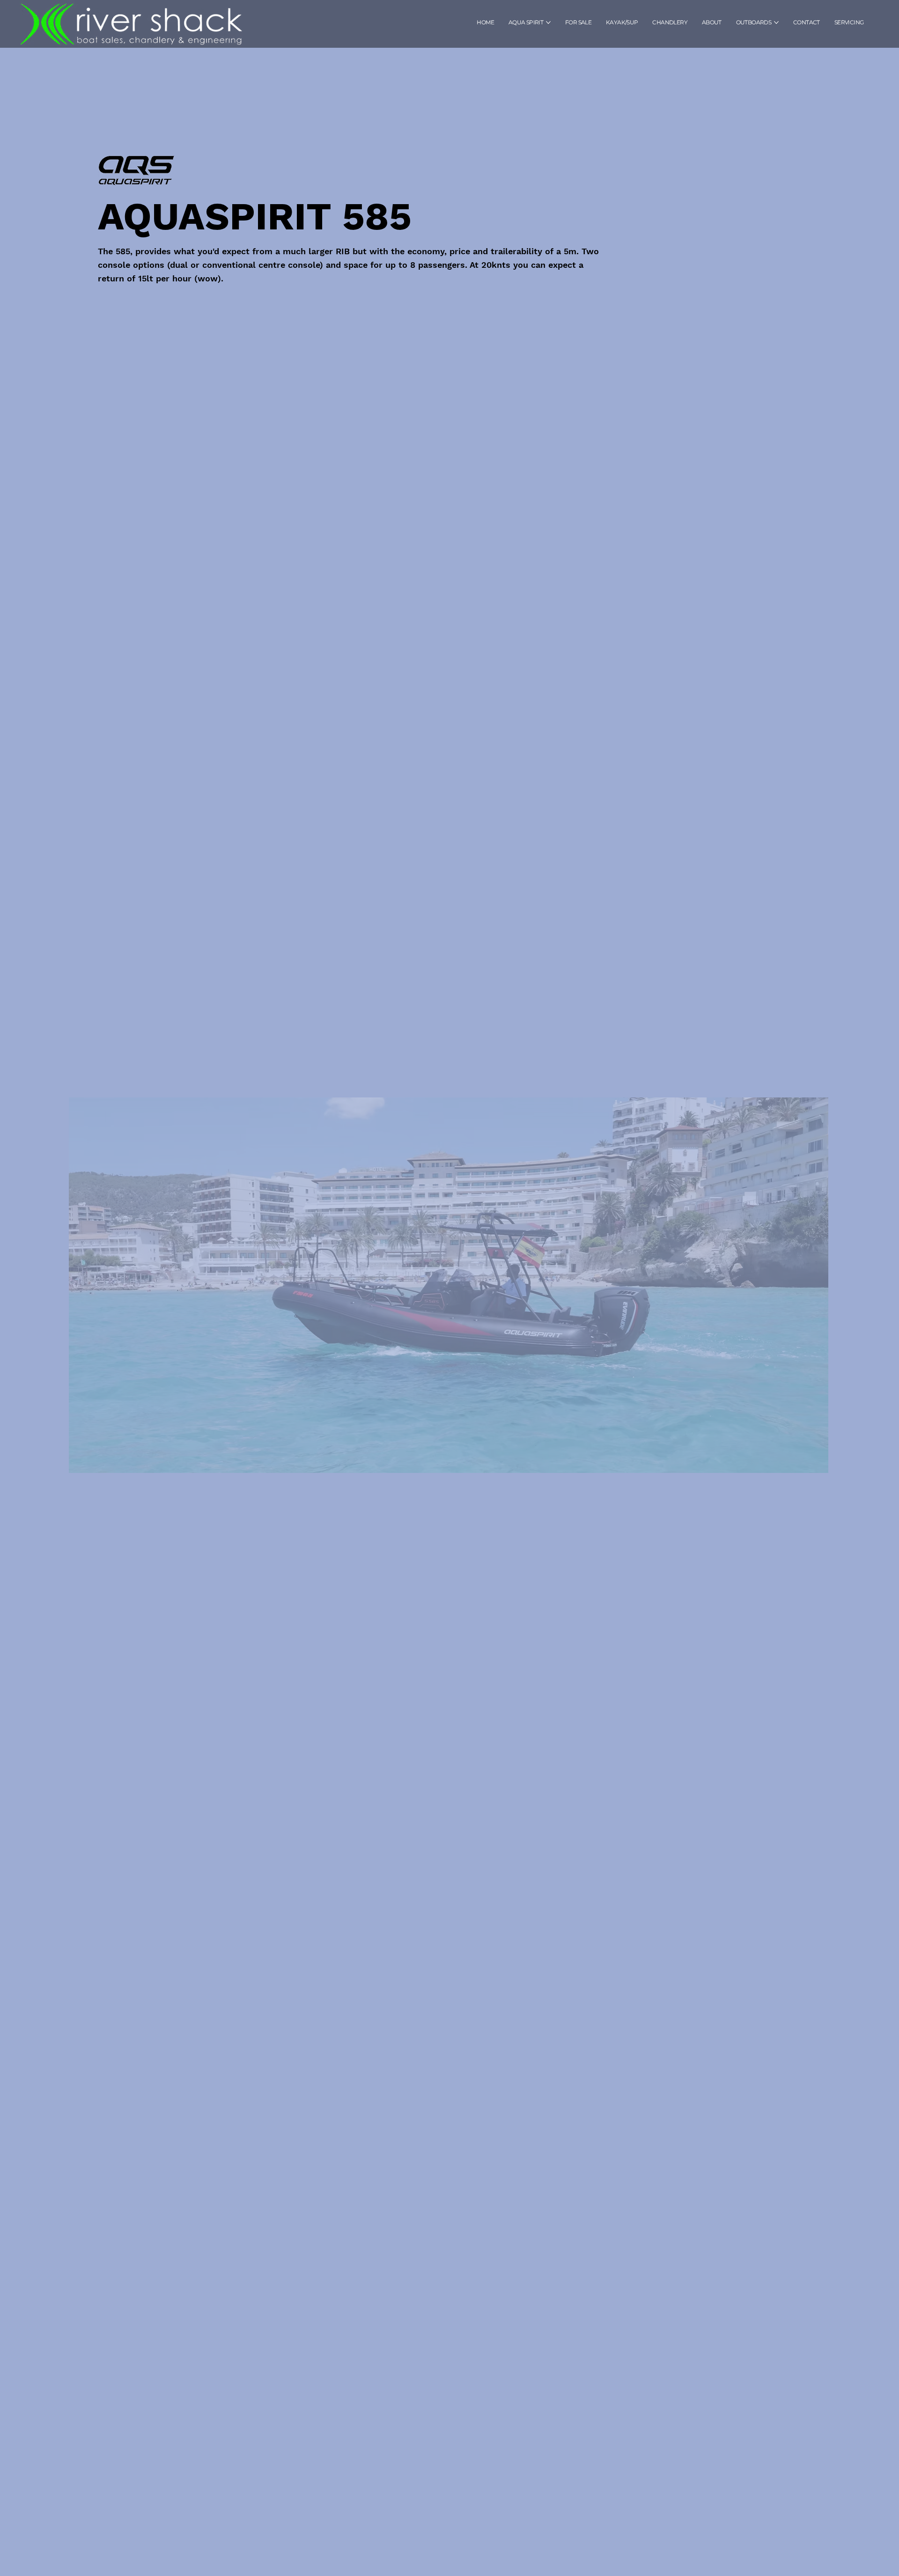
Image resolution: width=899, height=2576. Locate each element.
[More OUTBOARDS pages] (776, 22)
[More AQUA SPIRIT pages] (548, 22)
